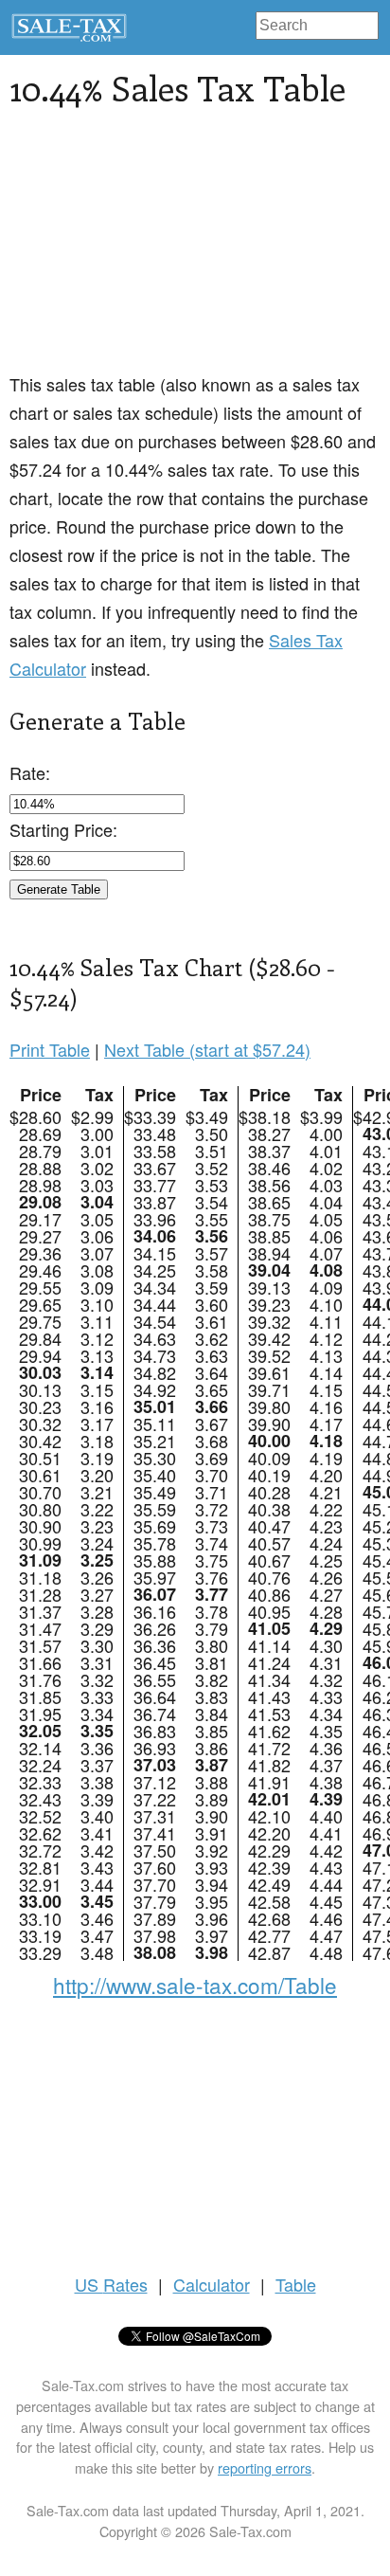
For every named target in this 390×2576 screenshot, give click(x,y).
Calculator (212, 2284)
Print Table (50, 1049)
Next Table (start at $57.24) (207, 1049)
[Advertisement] (195, 251)
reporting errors (265, 2467)
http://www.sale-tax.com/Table (195, 1985)
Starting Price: (63, 829)
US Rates (111, 2284)
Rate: (30, 772)
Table (296, 2284)
